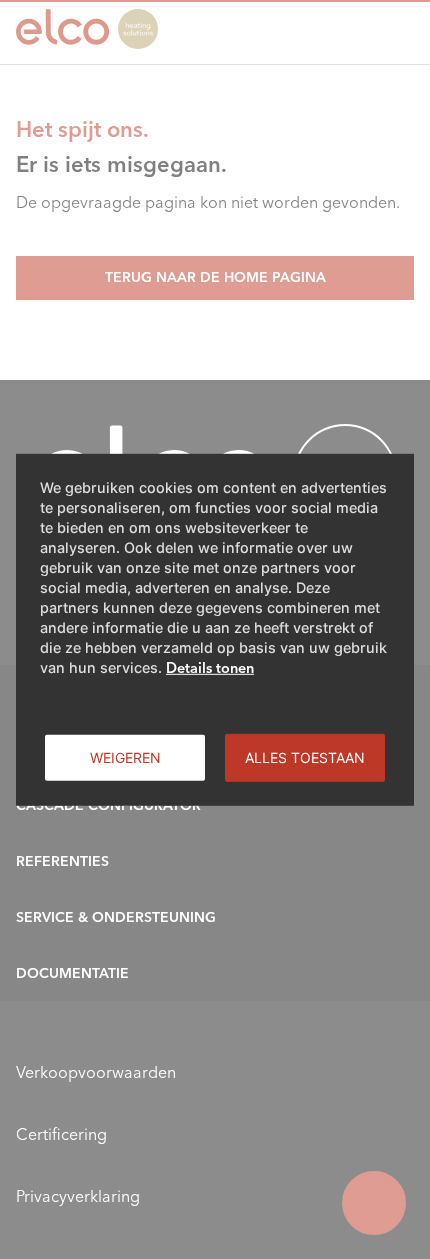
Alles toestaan (305, 756)
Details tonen (210, 667)
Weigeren (125, 756)
